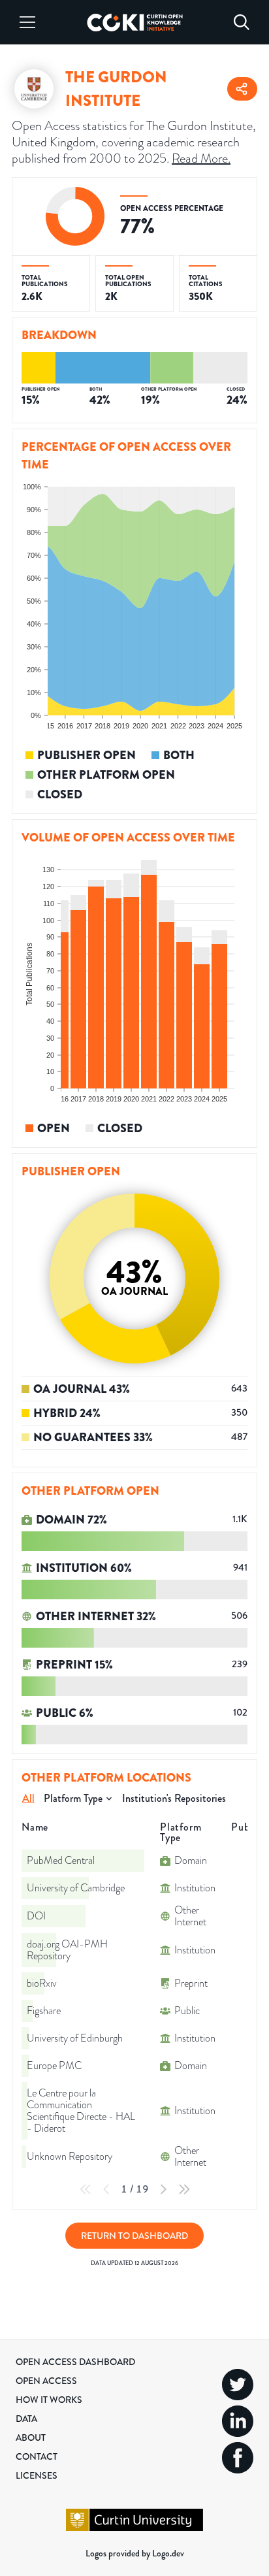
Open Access (46, 2381)
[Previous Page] (106, 2189)
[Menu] (27, 22)
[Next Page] (163, 2189)
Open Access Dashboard (75, 2362)
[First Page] (86, 2189)
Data (26, 2419)
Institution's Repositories (174, 1798)
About (31, 2437)
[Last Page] (184, 2189)
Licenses (37, 2475)
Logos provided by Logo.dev (135, 2553)
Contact (37, 2456)
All (28, 1798)
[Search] (242, 22)
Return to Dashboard (134, 2236)
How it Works (49, 2400)
